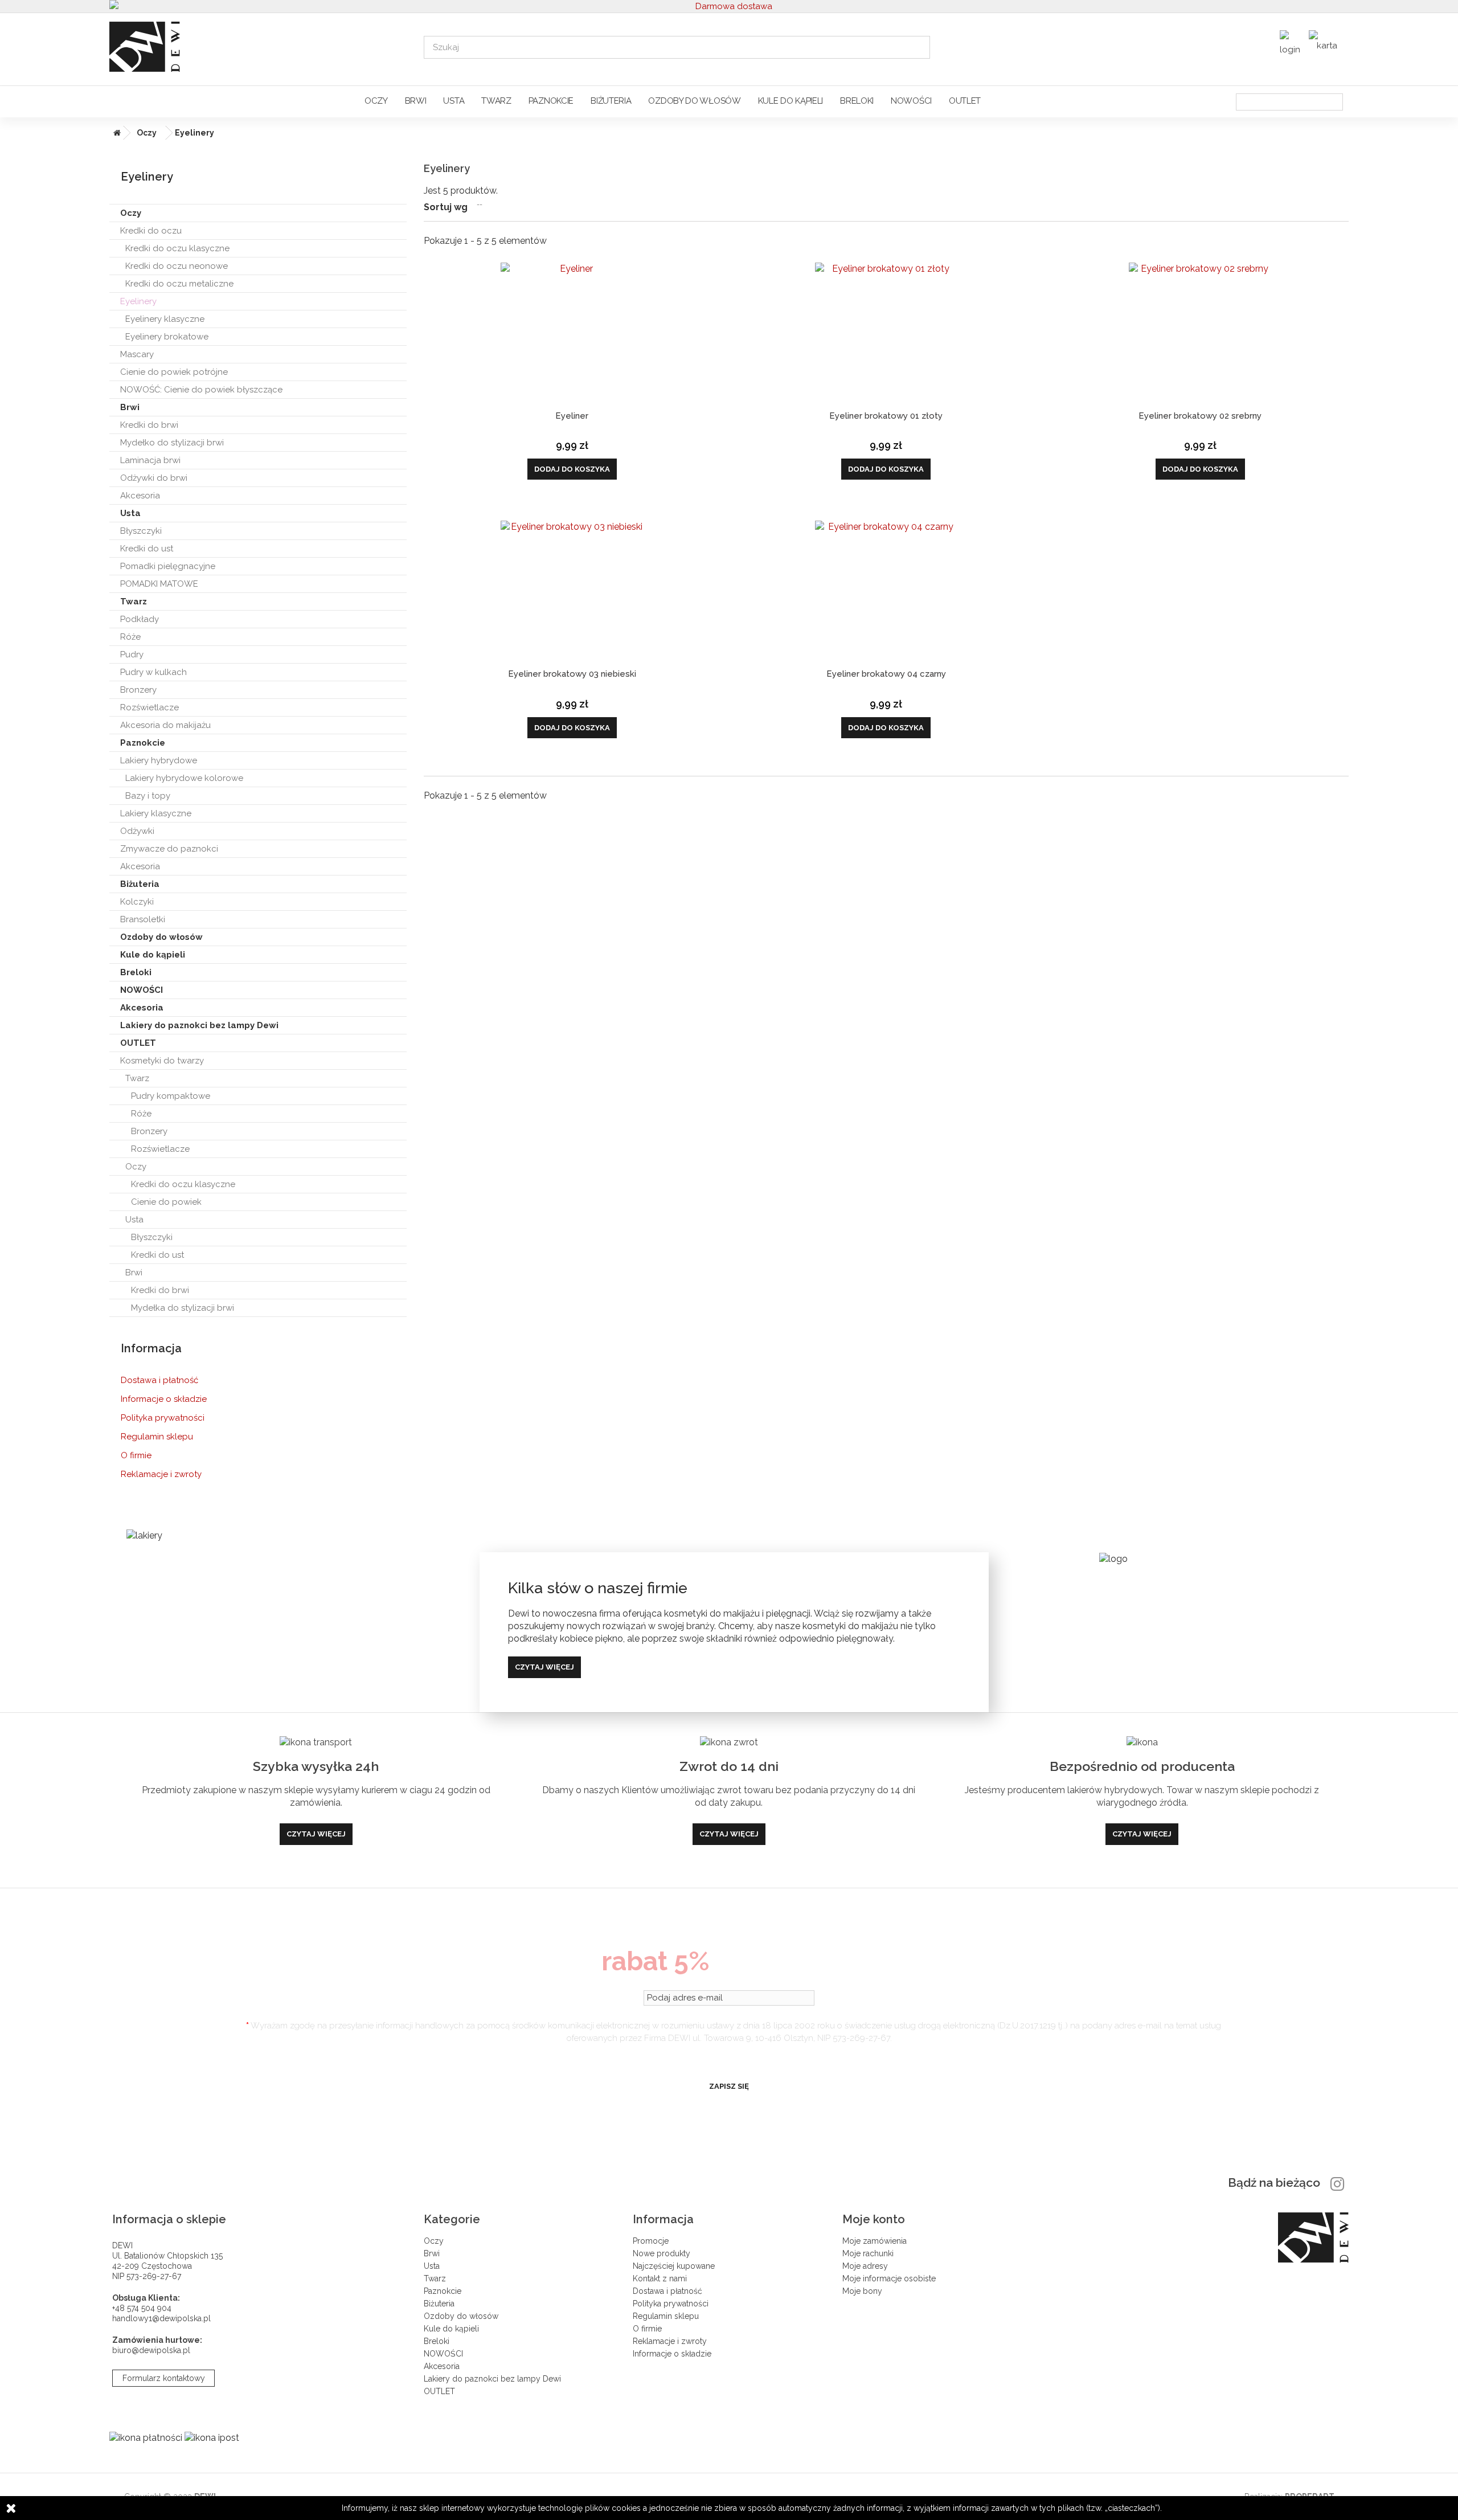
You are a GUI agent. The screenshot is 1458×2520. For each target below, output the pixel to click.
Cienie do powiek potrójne (174, 372)
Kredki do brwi (149, 425)
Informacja (151, 1348)
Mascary (137, 354)
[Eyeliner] (572, 334)
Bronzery (138, 690)
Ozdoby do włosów (694, 101)
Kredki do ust (147, 549)
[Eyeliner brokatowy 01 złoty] (886, 334)
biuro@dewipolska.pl (151, 2350)
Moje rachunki (868, 2253)
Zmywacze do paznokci (169, 849)
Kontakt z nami (660, 2278)
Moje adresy (865, 2266)
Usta (454, 101)
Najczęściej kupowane (674, 2266)
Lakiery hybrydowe (159, 760)
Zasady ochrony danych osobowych (729, 2058)
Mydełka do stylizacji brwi (183, 1308)
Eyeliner (572, 416)
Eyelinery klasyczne (165, 319)
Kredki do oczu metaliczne (179, 284)
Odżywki (137, 831)
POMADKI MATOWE (159, 584)
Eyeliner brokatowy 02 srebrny (1200, 416)
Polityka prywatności (163, 1418)
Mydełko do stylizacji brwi (172, 443)
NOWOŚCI (911, 101)
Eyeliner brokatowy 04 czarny (886, 674)
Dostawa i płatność (159, 1380)
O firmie (136, 1455)
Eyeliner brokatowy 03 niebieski (572, 674)
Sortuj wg (446, 207)
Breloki (857, 101)
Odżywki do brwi (154, 478)
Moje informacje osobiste (889, 2278)
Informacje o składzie (164, 1399)
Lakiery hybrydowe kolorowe (184, 778)
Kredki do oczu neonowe (177, 266)
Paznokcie (551, 101)
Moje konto (874, 2219)
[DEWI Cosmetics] (258, 47)
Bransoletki (143, 919)
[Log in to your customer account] (1291, 46)
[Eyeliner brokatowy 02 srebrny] (1200, 334)
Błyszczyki (141, 531)
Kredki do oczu (151, 231)
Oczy (376, 101)
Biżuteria (611, 101)
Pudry (132, 654)
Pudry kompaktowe (171, 1096)
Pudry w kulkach (153, 672)
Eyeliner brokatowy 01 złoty (886, 416)
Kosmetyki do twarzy (162, 1061)
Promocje (651, 2241)
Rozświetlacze (150, 707)
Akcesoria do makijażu (165, 725)
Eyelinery (138, 301)
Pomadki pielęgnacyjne (168, 566)
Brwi (416, 101)
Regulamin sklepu (157, 1437)
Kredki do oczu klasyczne (177, 248)
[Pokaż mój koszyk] (1326, 42)
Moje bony (862, 2291)
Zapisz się (729, 2086)
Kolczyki (137, 902)
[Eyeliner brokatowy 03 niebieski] (572, 592)
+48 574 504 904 (142, 2308)
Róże (130, 637)
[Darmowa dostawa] (729, 6)
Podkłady (140, 619)
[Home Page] (115, 133)
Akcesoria (140, 496)
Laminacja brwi (150, 460)
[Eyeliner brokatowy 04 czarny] (886, 592)
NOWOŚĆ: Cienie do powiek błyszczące (201, 390)
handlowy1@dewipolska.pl (161, 2318)
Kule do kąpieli (791, 101)
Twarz (496, 101)
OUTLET (965, 101)
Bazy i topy (148, 796)
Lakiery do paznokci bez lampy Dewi (199, 1025)
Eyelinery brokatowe (167, 337)
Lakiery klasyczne (156, 813)
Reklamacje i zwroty (161, 1474)
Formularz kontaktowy (164, 2378)
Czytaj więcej (544, 1667)
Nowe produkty (662, 2253)
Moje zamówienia (875, 2241)
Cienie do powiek (166, 1202)
